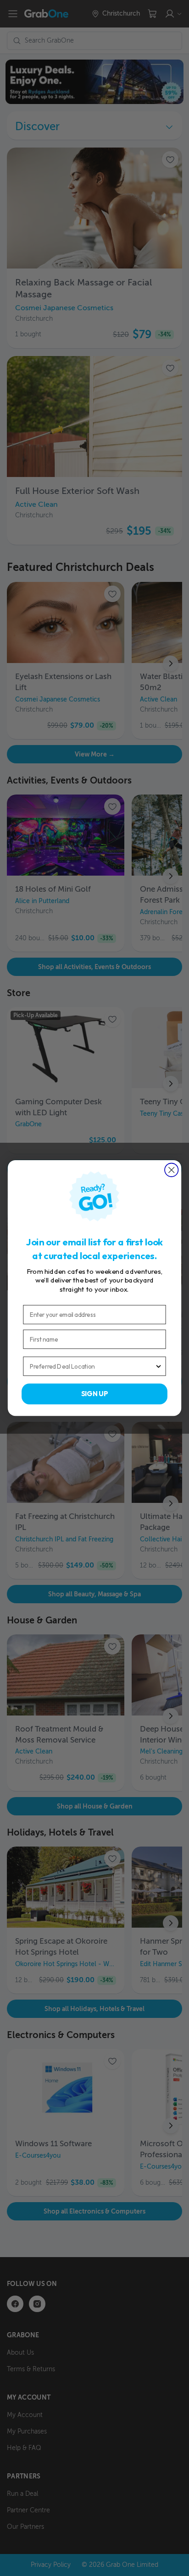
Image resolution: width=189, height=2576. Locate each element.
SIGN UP (95, 1394)
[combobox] (92, 1366)
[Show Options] (158, 1366)
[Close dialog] (171, 1170)
